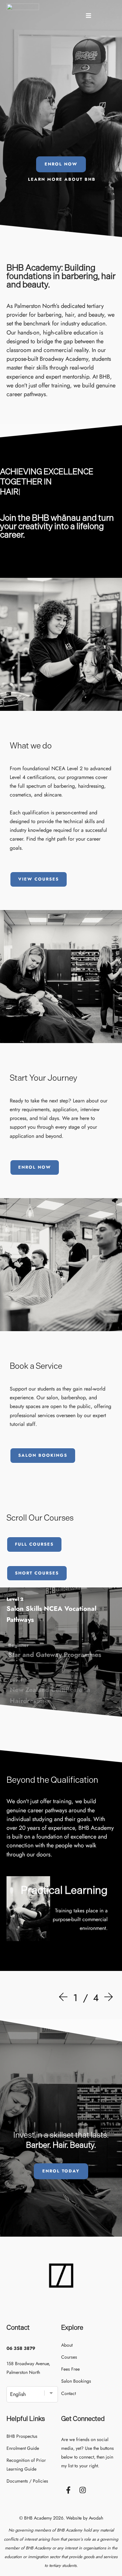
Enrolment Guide (23, 2448)
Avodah (96, 2518)
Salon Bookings (76, 2381)
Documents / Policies (27, 2481)
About (67, 2345)
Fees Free (70, 2369)
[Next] (107, 1998)
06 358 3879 (21, 2348)
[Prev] (65, 1998)
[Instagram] (83, 2490)
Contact (68, 2393)
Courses (69, 2357)
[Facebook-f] (68, 2490)
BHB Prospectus (22, 2436)
